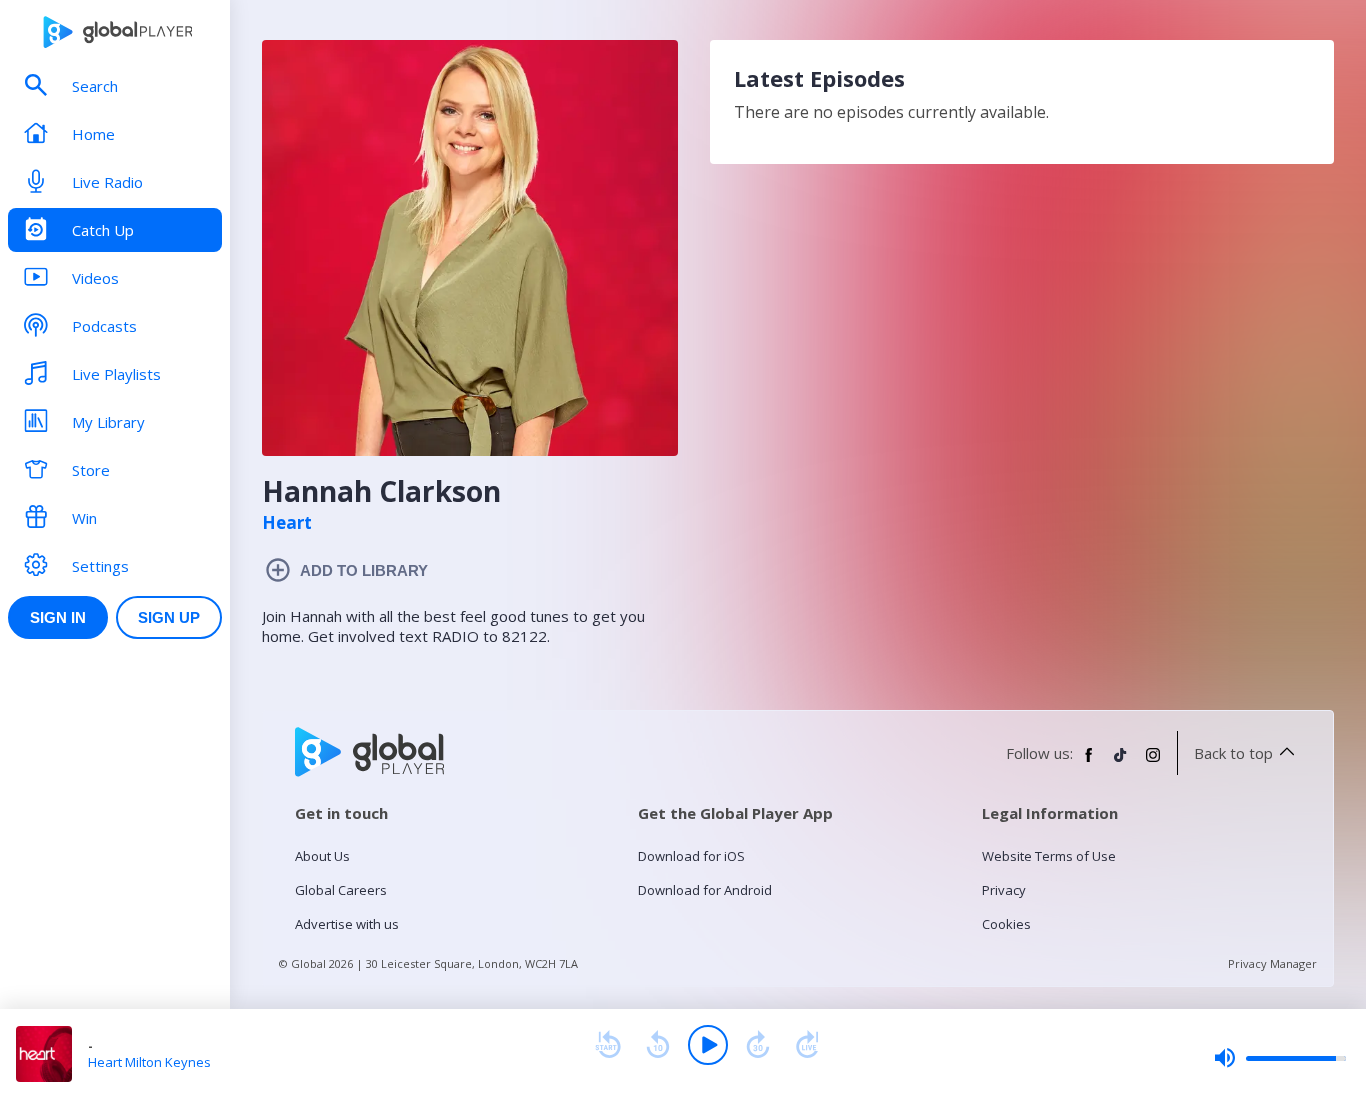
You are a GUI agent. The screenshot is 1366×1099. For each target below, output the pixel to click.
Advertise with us (347, 924)
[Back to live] (808, 1045)
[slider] (1280, 1058)
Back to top (1233, 753)
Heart (287, 523)
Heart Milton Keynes (149, 1062)
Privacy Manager (1272, 963)
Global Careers (341, 890)
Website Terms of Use (1049, 856)
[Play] (708, 1045)
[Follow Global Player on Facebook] (1089, 763)
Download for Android (705, 890)
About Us (322, 856)
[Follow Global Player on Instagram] (1153, 763)
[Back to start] (608, 1045)
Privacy (1004, 890)
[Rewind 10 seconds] (658, 1045)
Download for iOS (691, 856)
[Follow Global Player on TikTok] (1121, 763)
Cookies (1006, 924)
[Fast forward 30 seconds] (758, 1045)
